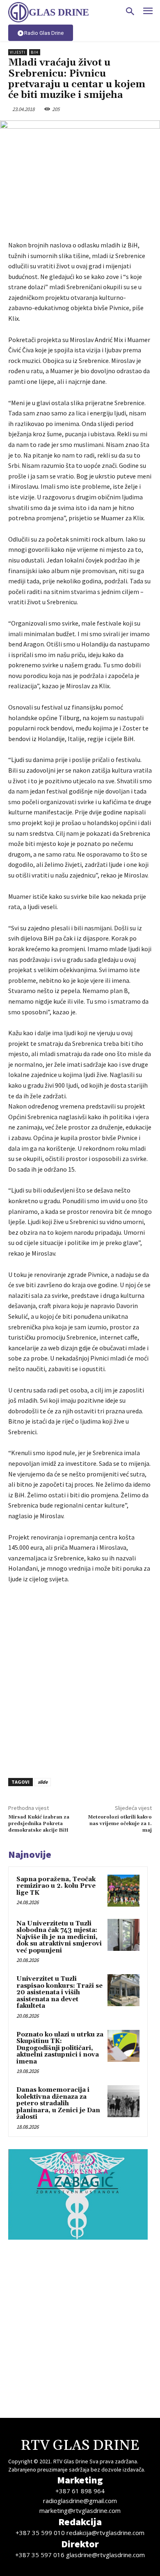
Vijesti (18, 52)
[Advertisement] (80, 1679)
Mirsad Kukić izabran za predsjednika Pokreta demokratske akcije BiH (39, 1824)
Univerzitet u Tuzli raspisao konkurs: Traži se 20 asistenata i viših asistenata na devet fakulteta (59, 1992)
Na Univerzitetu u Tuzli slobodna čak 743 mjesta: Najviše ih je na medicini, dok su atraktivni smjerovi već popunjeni (59, 1937)
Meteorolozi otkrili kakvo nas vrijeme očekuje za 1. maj (120, 1824)
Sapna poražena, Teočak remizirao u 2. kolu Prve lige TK (56, 1886)
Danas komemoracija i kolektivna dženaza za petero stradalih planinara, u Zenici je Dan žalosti (58, 2103)
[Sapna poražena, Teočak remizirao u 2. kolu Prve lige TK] (123, 1891)
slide (43, 1782)
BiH (35, 52)
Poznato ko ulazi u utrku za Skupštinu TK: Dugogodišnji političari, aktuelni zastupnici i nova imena (60, 2048)
